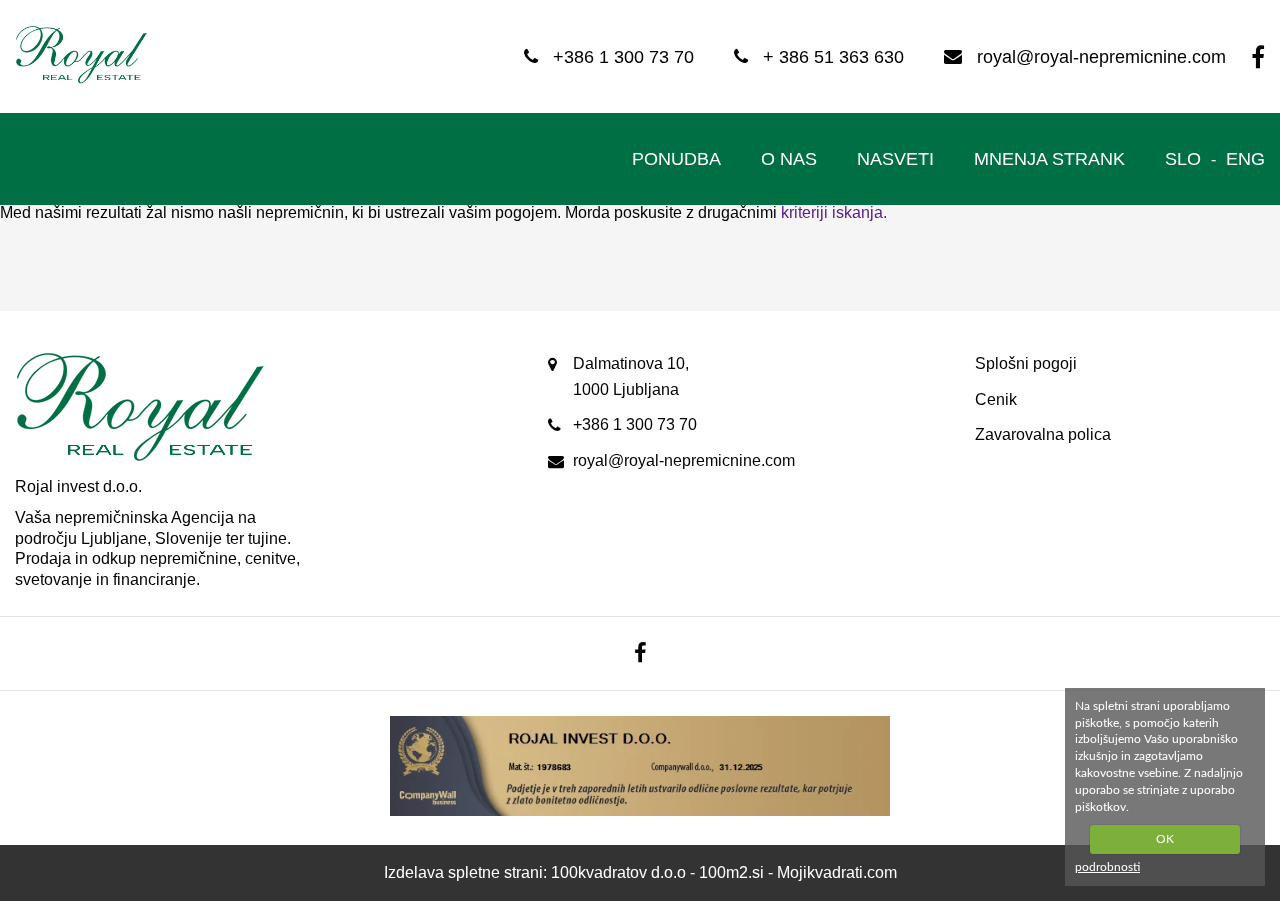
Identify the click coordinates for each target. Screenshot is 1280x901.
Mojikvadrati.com (837, 872)
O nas (789, 159)
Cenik (996, 399)
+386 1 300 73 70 (635, 424)
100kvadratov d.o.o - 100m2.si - (664, 872)
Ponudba (676, 159)
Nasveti (895, 159)
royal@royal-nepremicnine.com (684, 460)
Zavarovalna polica (1043, 434)
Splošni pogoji (1026, 363)
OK (1165, 839)
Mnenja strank (1049, 159)
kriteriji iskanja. (834, 212)
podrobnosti (1107, 867)
